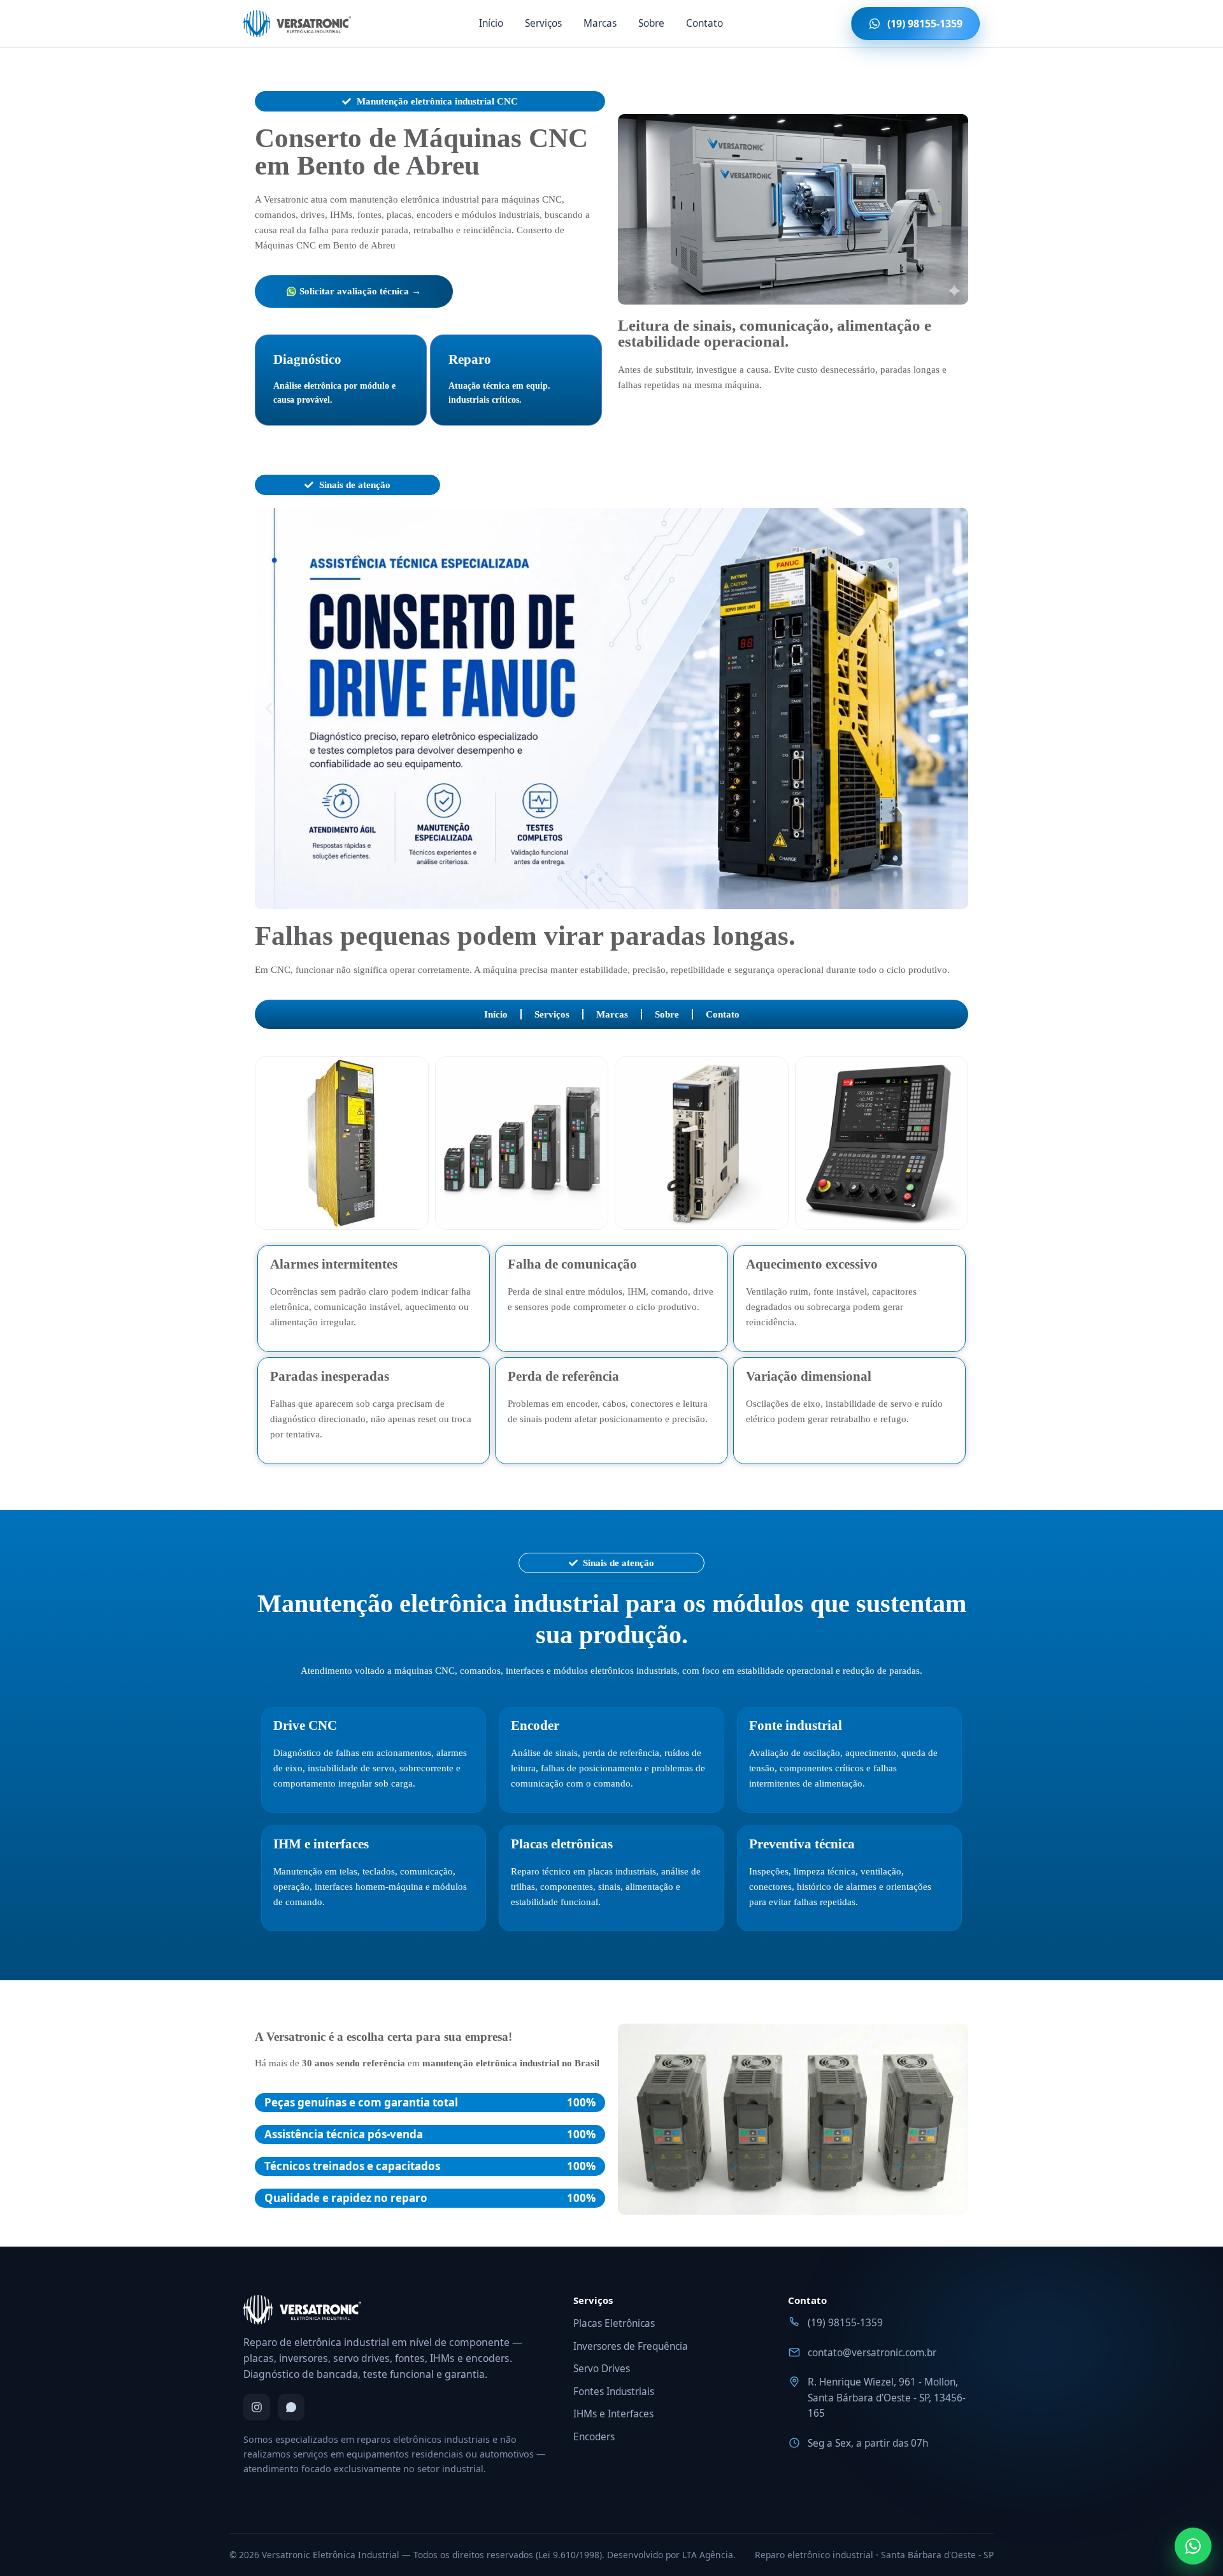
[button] (269, 709)
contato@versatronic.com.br (872, 2353)
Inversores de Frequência (631, 2346)
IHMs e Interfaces (613, 2414)
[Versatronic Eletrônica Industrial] (297, 24)
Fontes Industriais (614, 2392)
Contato (704, 23)
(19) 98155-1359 (845, 2323)
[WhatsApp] (291, 2407)
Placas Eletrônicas (614, 2323)
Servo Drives (602, 2369)
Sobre (651, 23)
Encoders (594, 2437)
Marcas (600, 23)
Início (491, 23)
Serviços (543, 23)
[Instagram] (257, 2407)
